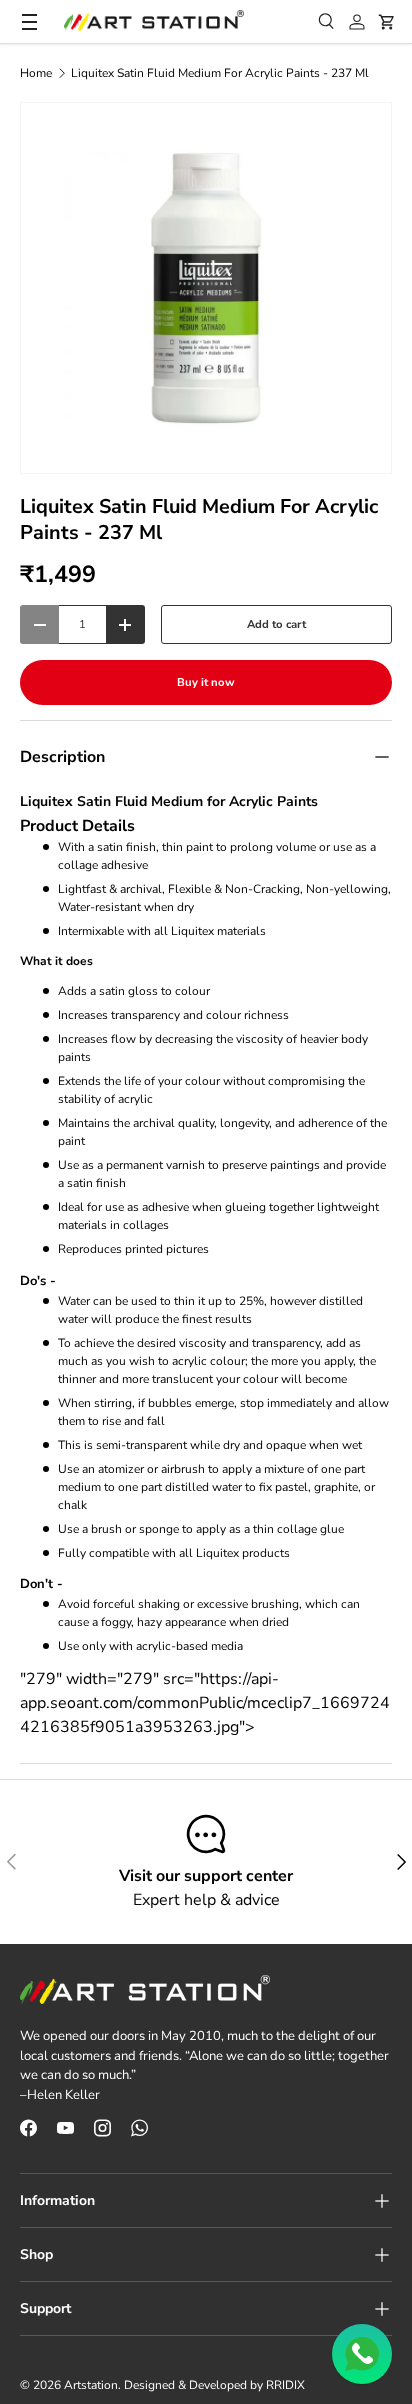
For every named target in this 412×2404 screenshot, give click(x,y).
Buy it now (206, 682)
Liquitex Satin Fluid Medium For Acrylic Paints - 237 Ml (220, 73)
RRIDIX (285, 2385)
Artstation (91, 2385)
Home (36, 73)
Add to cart (276, 624)
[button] (387, 22)
